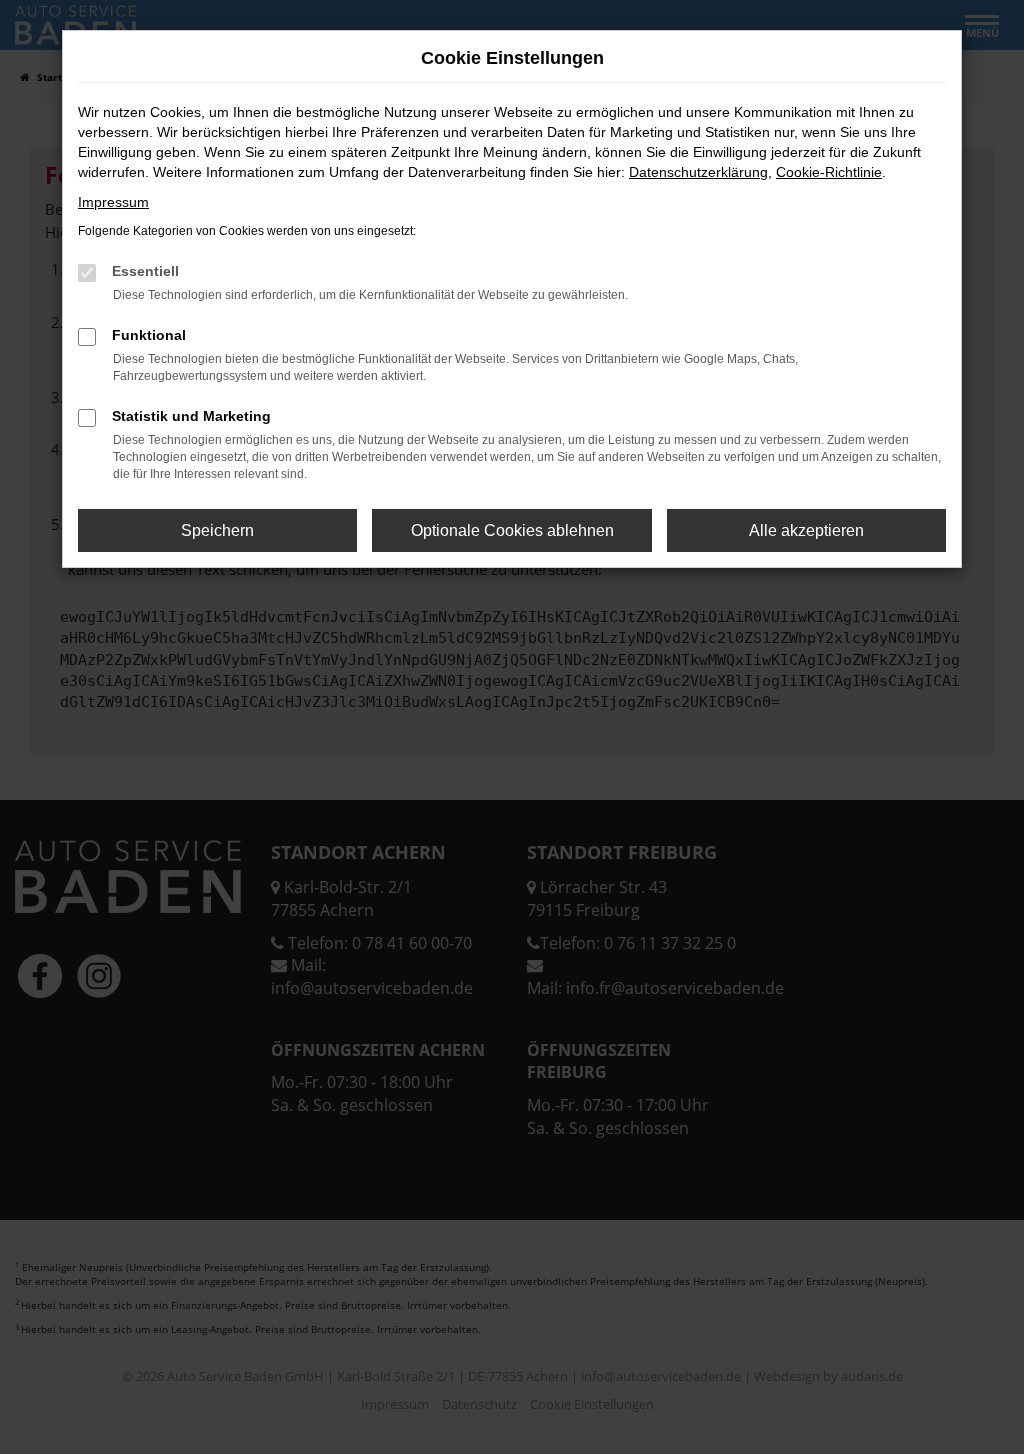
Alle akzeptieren (806, 530)
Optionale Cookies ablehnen (512, 530)
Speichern (217, 530)
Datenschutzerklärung (698, 172)
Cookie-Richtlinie (829, 172)
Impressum (113, 202)
